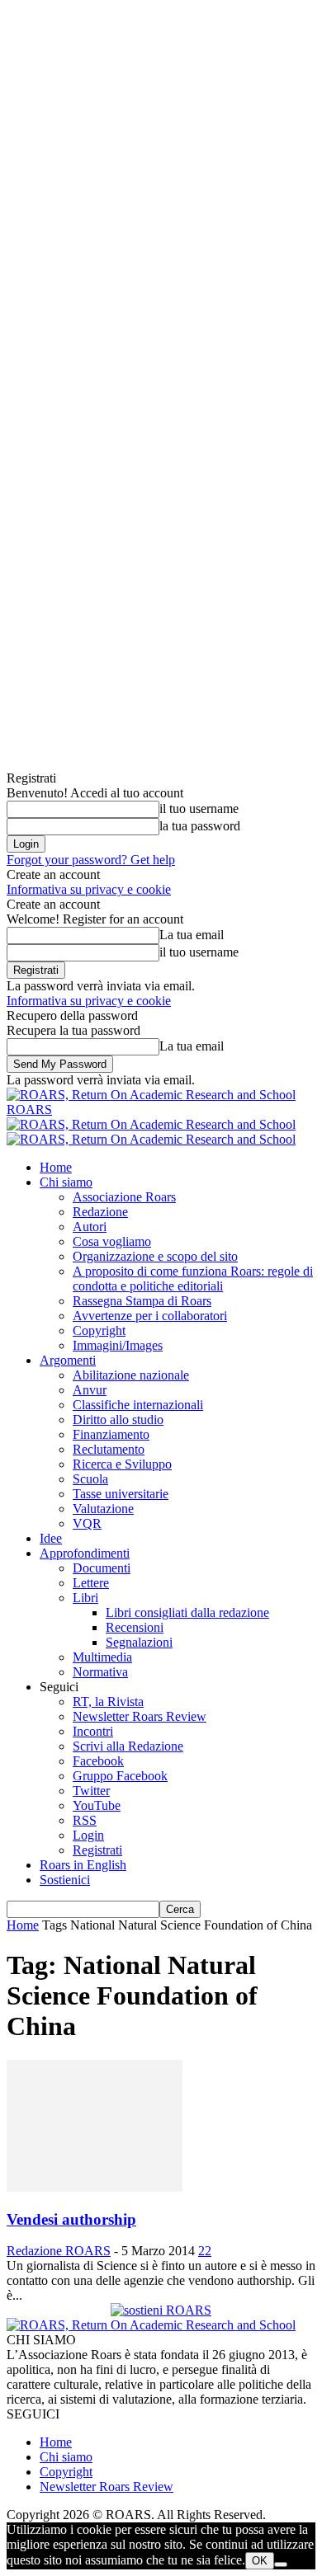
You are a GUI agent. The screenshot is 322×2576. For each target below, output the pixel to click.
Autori (90, 1227)
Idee (51, 1538)
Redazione (100, 1212)
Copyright (99, 1330)
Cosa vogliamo (112, 1241)
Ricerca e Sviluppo (122, 1464)
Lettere (91, 1583)
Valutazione (103, 1509)
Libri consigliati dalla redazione (187, 1612)
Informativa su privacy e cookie (89, 889)
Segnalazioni (139, 1642)
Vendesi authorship (71, 2219)
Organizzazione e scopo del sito (155, 1256)
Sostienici (65, 1880)
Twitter (91, 1791)
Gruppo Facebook (120, 1776)
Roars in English (83, 1865)
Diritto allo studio (118, 1420)
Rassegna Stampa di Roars (142, 1301)
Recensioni (135, 1627)
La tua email (192, 935)
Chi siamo (66, 1182)
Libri (85, 1598)
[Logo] (151, 1124)
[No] (281, 2564)
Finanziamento (111, 1434)
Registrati (97, 1850)
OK (260, 2561)
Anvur (90, 1390)
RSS (85, 1820)
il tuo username (199, 809)
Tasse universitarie (121, 1494)
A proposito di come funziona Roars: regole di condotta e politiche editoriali (193, 1279)
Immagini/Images (118, 1345)
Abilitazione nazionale (131, 1375)
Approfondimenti (85, 1553)
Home (56, 1167)
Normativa (100, 1672)
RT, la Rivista (108, 1702)
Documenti (102, 1568)
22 (205, 2251)
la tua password (200, 826)
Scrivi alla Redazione (128, 1746)
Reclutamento (109, 1449)
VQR (87, 1523)
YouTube (97, 1805)
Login (88, 1835)
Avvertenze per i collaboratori (150, 1316)
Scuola (90, 1479)
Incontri (93, 1731)
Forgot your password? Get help (91, 860)
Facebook (98, 1761)
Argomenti (68, 1360)
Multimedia (102, 1657)
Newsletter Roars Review (140, 1716)
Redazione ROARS (59, 2251)
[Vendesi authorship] (95, 2187)
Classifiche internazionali (138, 1405)
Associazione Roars (124, 1197)
